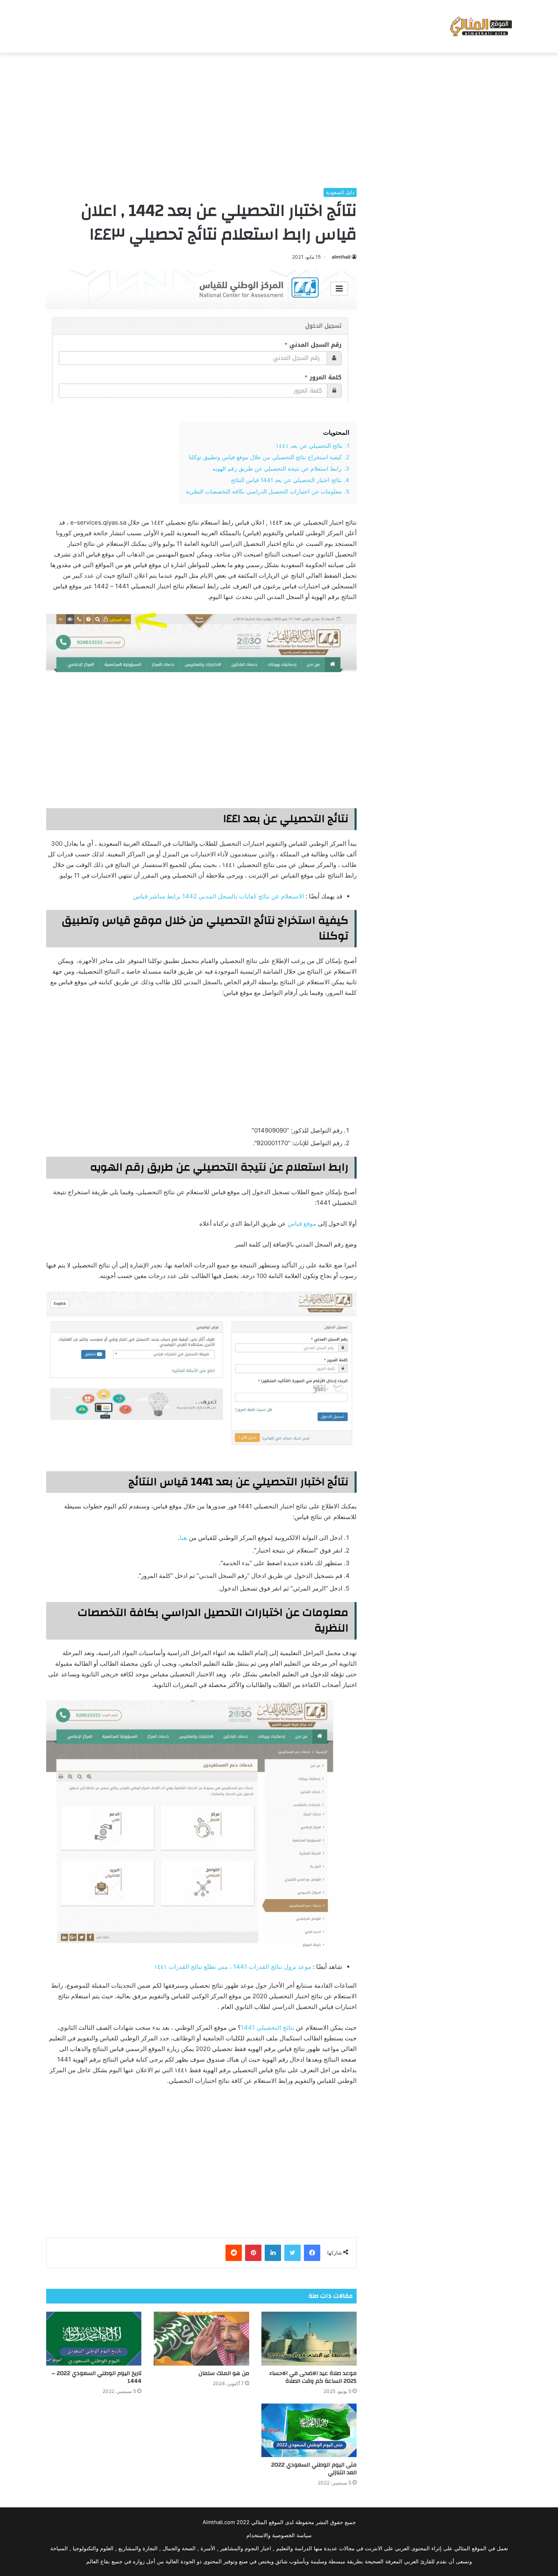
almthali (341, 257)
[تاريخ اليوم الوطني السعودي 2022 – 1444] (94, 2339)
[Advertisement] (279, 118)
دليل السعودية (340, 192)
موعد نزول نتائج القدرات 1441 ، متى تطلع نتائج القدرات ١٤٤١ (233, 1967)
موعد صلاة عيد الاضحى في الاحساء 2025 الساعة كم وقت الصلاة (313, 2377)
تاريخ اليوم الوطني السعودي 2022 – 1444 (96, 2377)
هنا (183, 1538)
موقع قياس (302, 1223)
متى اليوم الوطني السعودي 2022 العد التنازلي (314, 2469)
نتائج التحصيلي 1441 (268, 2028)
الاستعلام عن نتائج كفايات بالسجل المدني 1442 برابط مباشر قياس (219, 896)
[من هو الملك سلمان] (201, 2339)
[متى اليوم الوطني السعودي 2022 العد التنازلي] (309, 2431)
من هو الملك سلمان (224, 2373)
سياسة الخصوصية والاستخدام (279, 2535)
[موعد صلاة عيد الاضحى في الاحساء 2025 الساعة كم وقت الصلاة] (309, 2339)
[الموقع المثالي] (480, 26)
